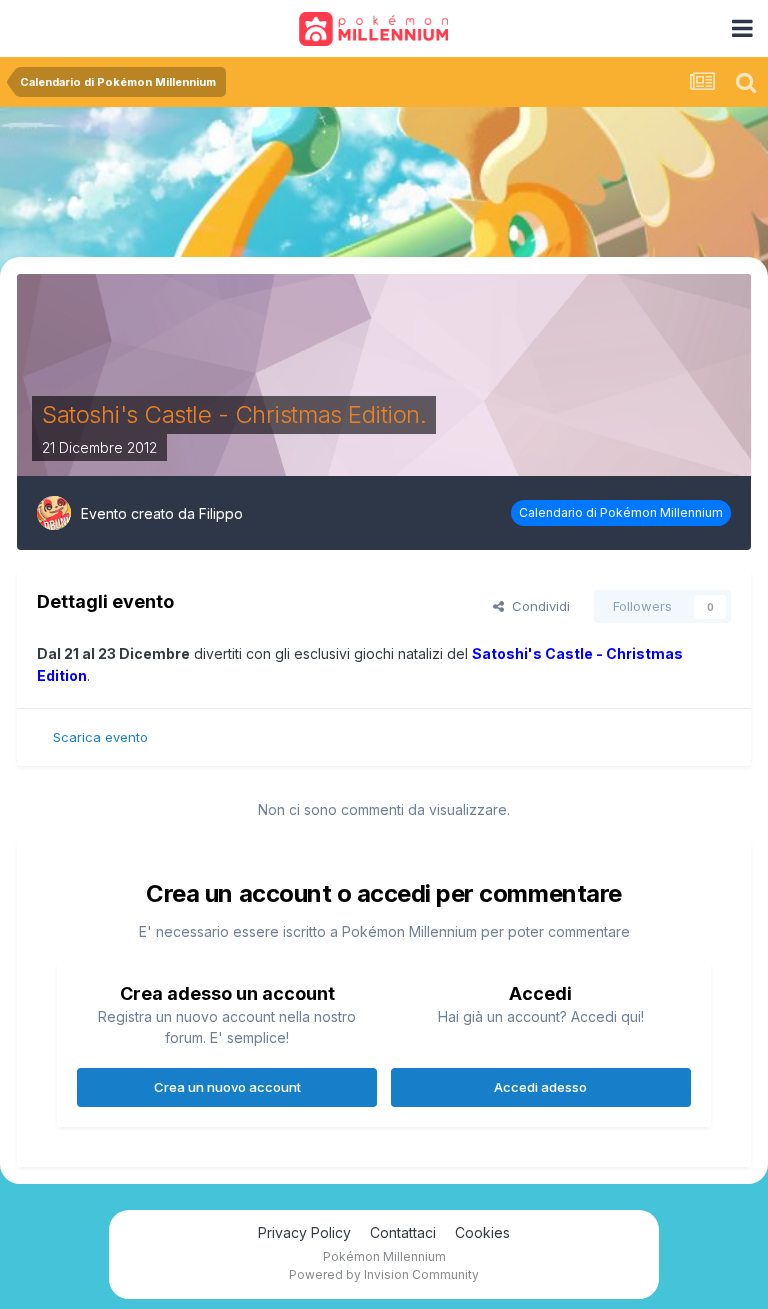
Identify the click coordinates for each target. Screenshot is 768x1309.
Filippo (221, 513)
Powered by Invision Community (384, 1274)
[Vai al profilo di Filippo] (54, 513)
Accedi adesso (540, 1087)
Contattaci (403, 1232)
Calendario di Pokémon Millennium (621, 512)
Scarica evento (100, 737)
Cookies (482, 1232)
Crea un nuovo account (227, 1087)
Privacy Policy (304, 1232)
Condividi (537, 606)
